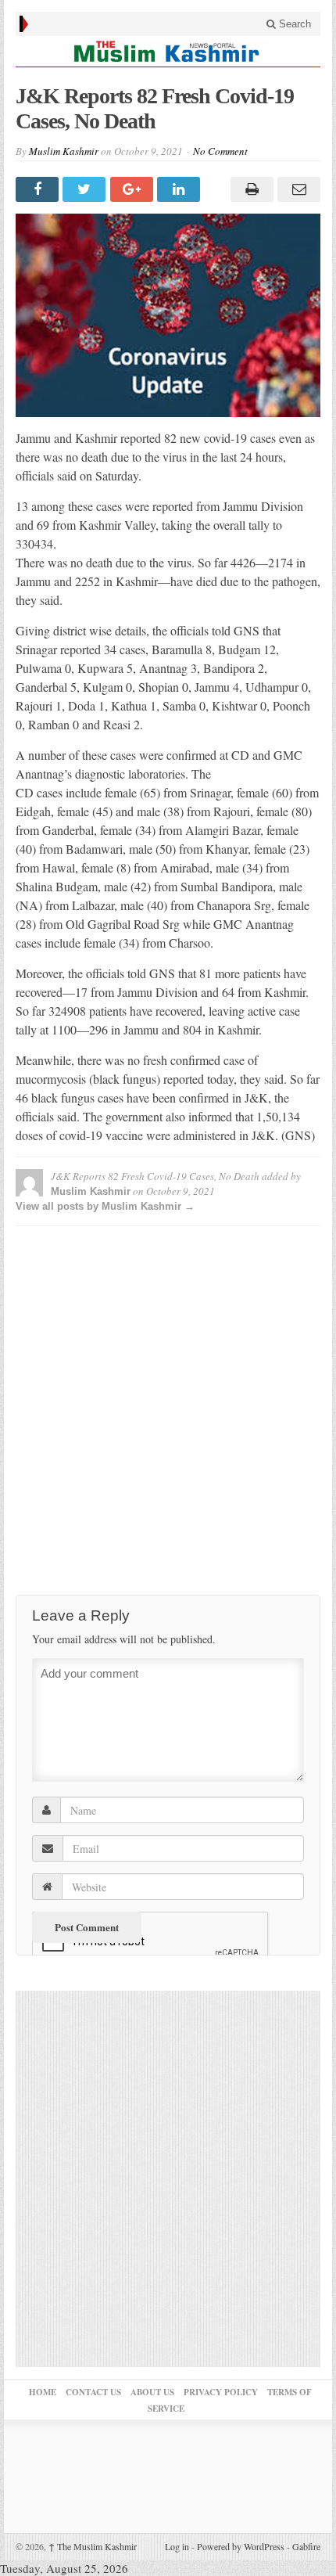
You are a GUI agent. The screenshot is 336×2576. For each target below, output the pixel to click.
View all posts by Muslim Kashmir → (105, 1206)
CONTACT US (93, 2392)
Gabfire (306, 2546)
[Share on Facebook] (39, 189)
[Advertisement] (168, 1406)
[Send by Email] (297, 189)
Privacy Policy (221, 2392)
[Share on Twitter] (86, 189)
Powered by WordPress (241, 2546)
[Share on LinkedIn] (181, 189)
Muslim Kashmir (64, 151)
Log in (177, 2546)
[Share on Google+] (134, 189)
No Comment (220, 151)
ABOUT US (152, 2392)
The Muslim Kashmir (93, 2546)
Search (293, 24)
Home (43, 2392)
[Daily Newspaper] (168, 51)
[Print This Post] (249, 189)
